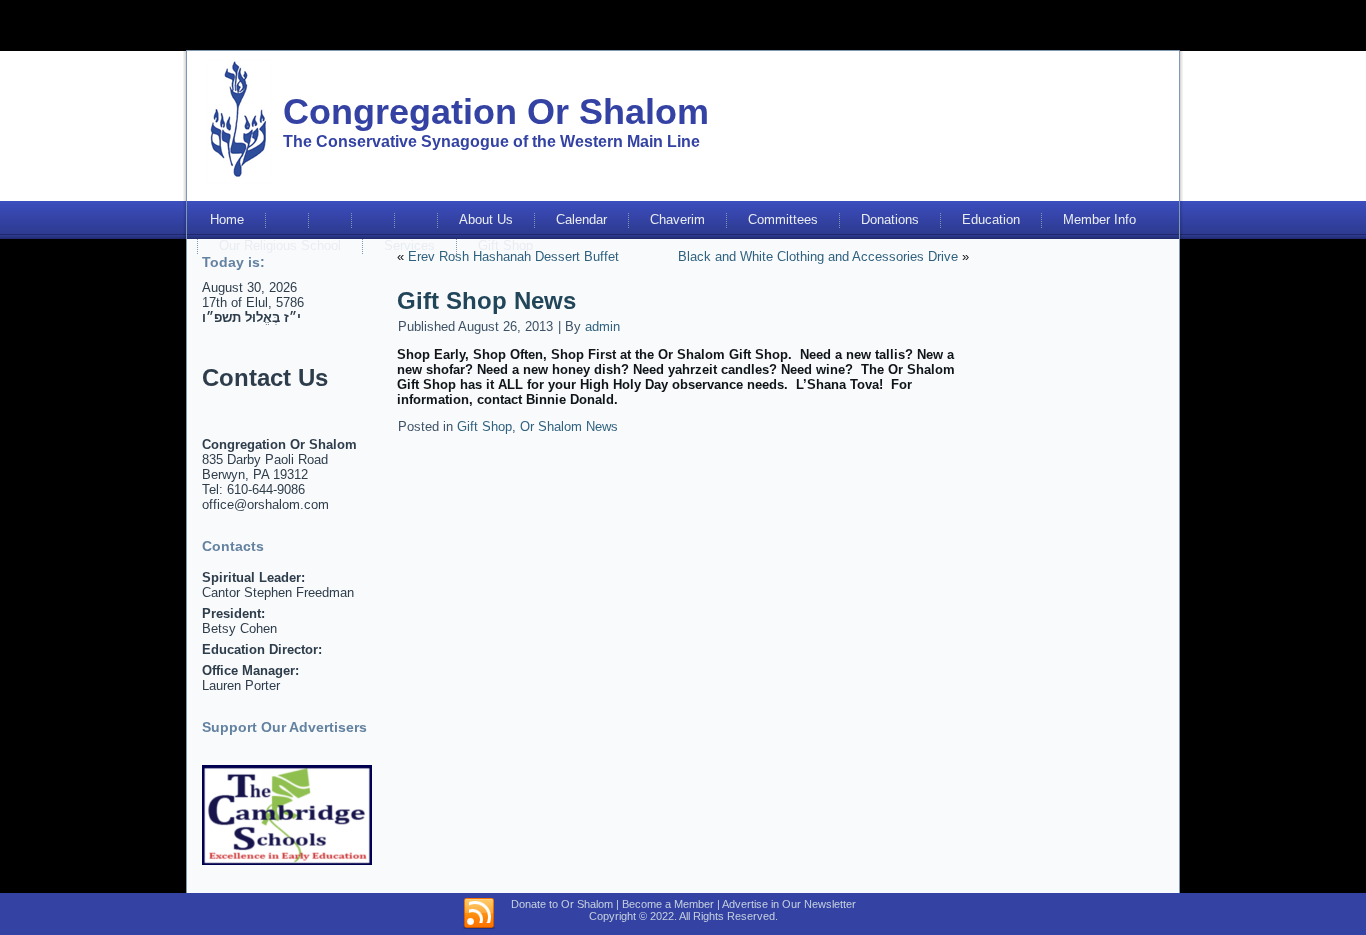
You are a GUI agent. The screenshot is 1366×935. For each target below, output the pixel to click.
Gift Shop (505, 245)
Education (991, 219)
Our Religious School (280, 245)
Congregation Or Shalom (496, 111)
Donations (890, 219)
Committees (783, 219)
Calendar (581, 219)
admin (602, 326)
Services (409, 245)
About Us (486, 219)
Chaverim (677, 219)
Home (227, 219)
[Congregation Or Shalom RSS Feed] (479, 914)
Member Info (1099, 219)
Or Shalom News (569, 426)
